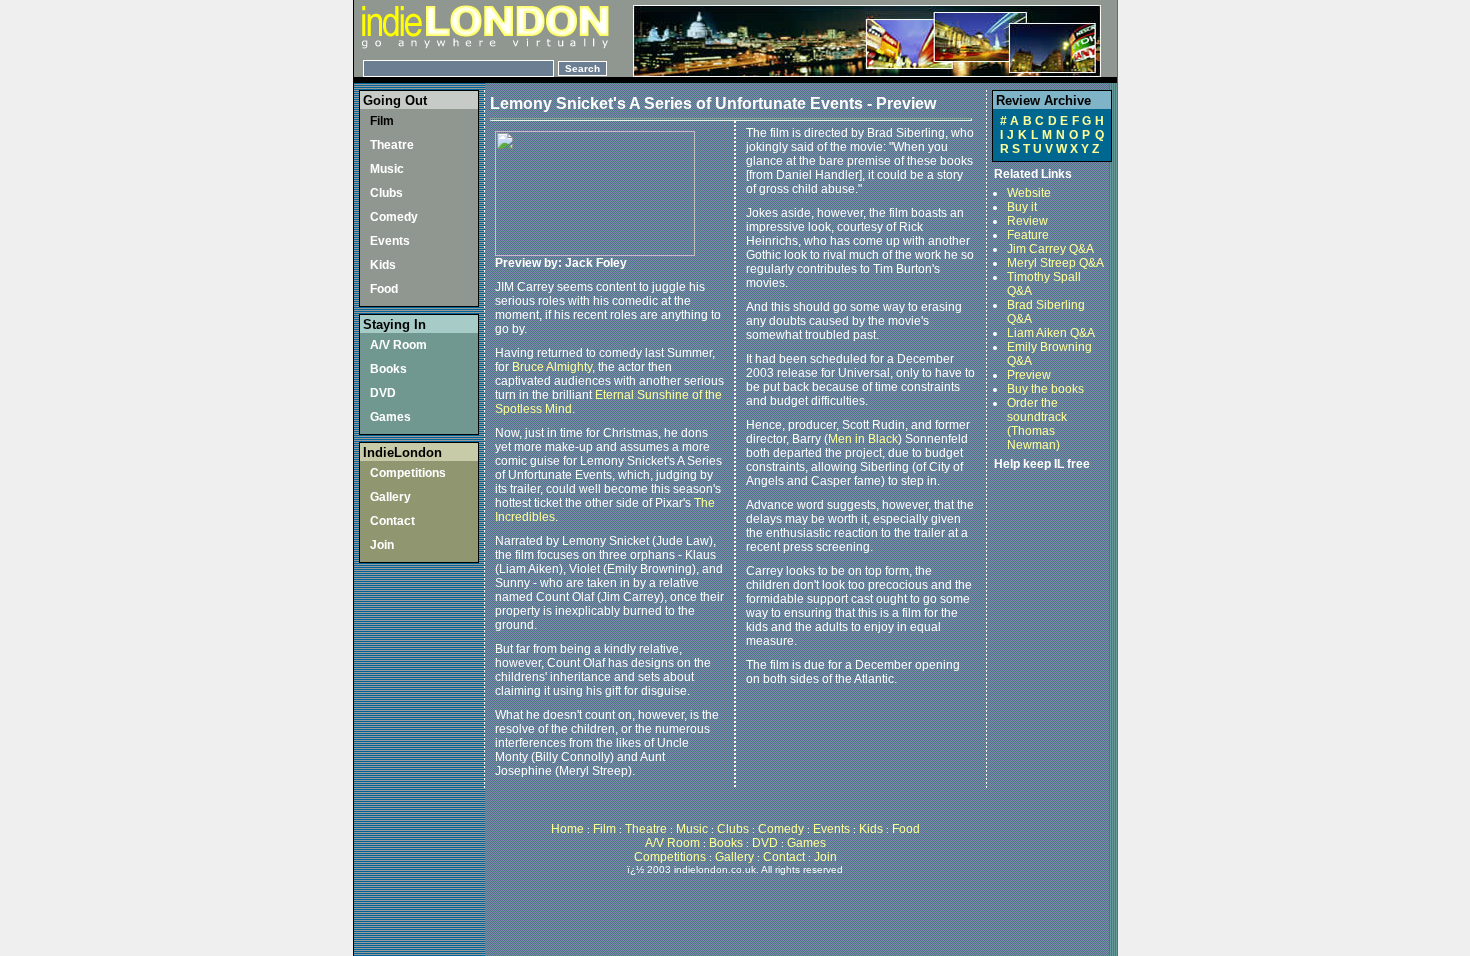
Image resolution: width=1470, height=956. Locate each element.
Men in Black (863, 439)
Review (1027, 221)
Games (390, 417)
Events (390, 241)
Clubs (386, 193)
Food (384, 289)
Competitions (408, 473)
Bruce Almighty (552, 367)
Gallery (390, 497)
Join (382, 545)
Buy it (1022, 207)
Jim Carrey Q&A (1050, 249)
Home (569, 829)
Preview (1029, 375)
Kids (383, 265)
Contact (392, 521)
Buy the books (1045, 389)
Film (382, 121)
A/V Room (398, 345)
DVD (383, 393)
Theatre (392, 145)
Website (1029, 193)
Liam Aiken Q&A (1051, 333)
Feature (1028, 235)
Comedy (394, 217)
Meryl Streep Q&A (1055, 263)
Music (387, 169)
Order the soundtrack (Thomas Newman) (1037, 424)
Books (388, 369)
